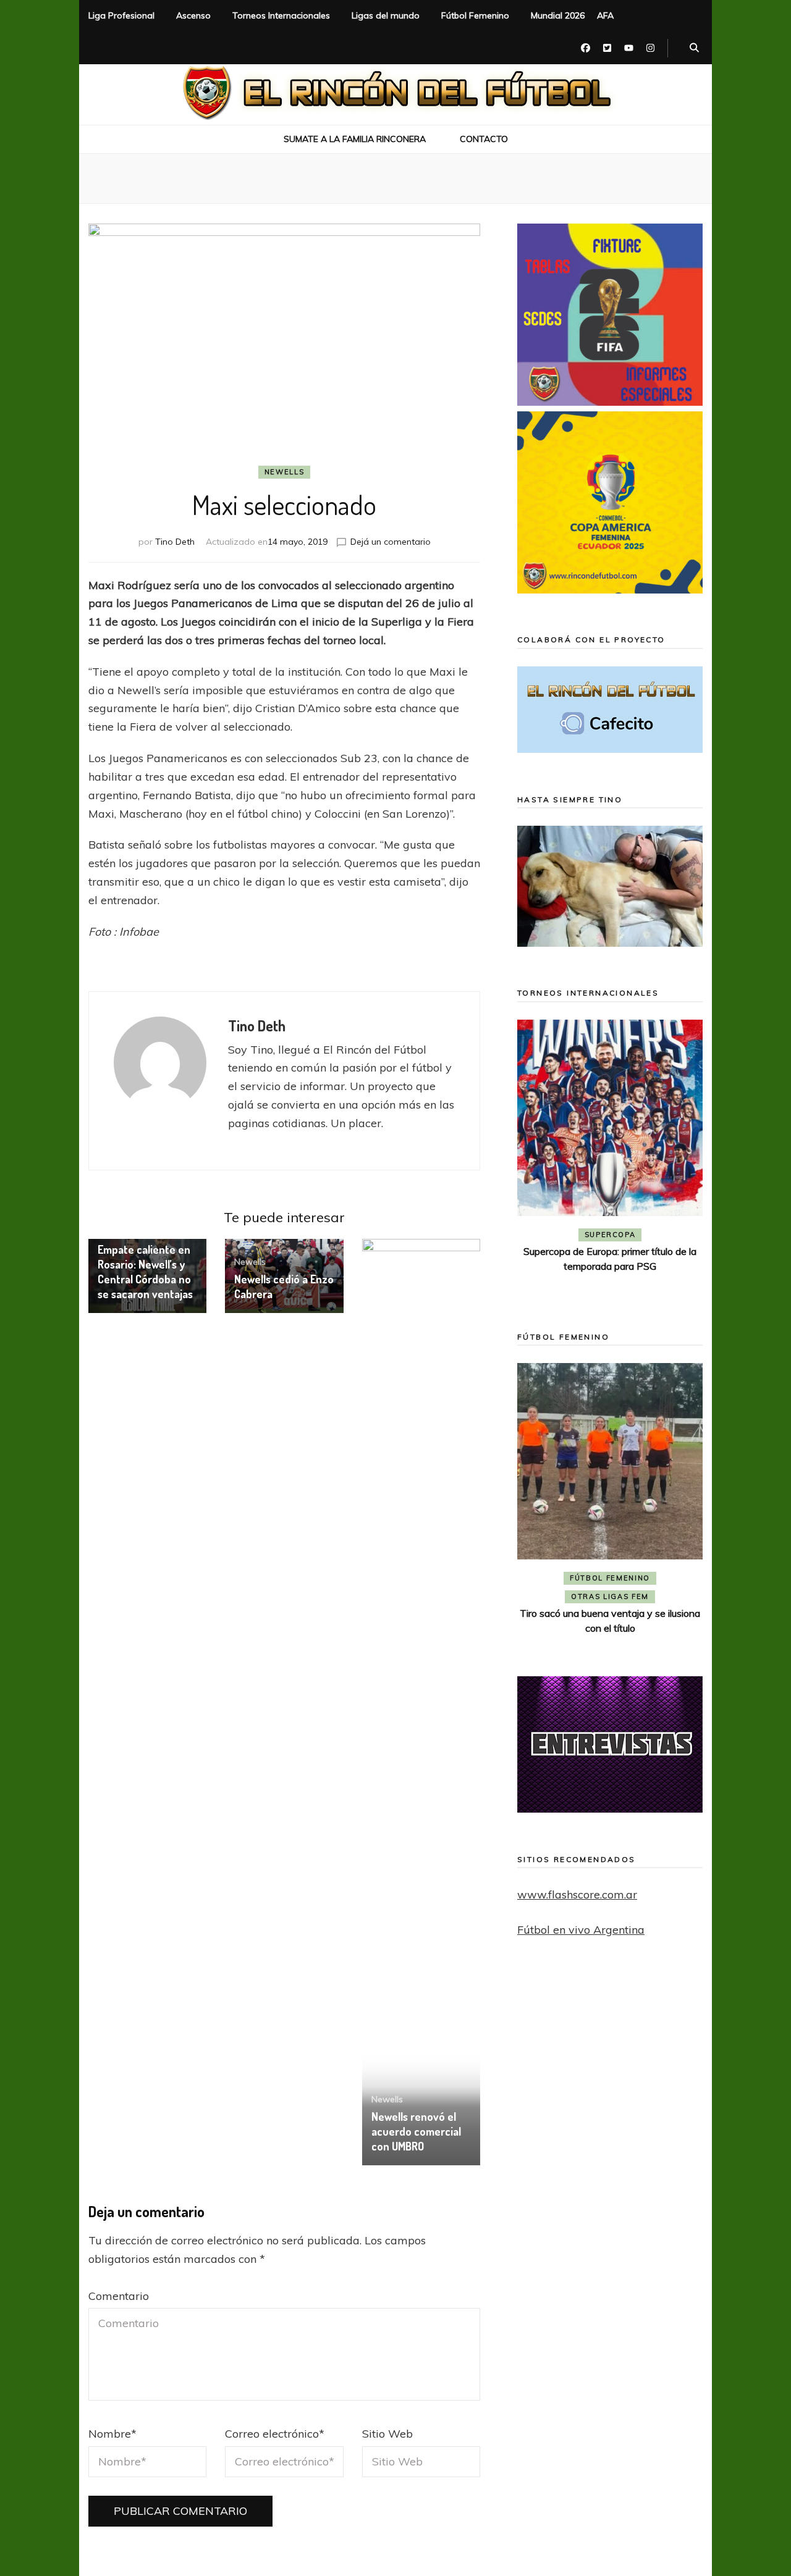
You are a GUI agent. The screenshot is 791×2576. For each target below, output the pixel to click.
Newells (285, 472)
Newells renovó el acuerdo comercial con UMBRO (416, 2131)
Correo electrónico (275, 2434)
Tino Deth (175, 542)
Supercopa (610, 1235)
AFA (605, 15)
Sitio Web (387, 2434)
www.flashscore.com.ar (577, 1894)
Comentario (119, 2296)
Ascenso (193, 15)
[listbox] (610, 1158)
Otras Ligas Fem (610, 1596)
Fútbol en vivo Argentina (581, 1930)
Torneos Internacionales (281, 15)
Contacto (484, 139)
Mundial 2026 (558, 15)
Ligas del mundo (386, 15)
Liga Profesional (121, 15)
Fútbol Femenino (475, 15)
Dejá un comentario (391, 542)
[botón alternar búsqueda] (694, 48)
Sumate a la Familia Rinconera (355, 139)
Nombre (112, 2434)
